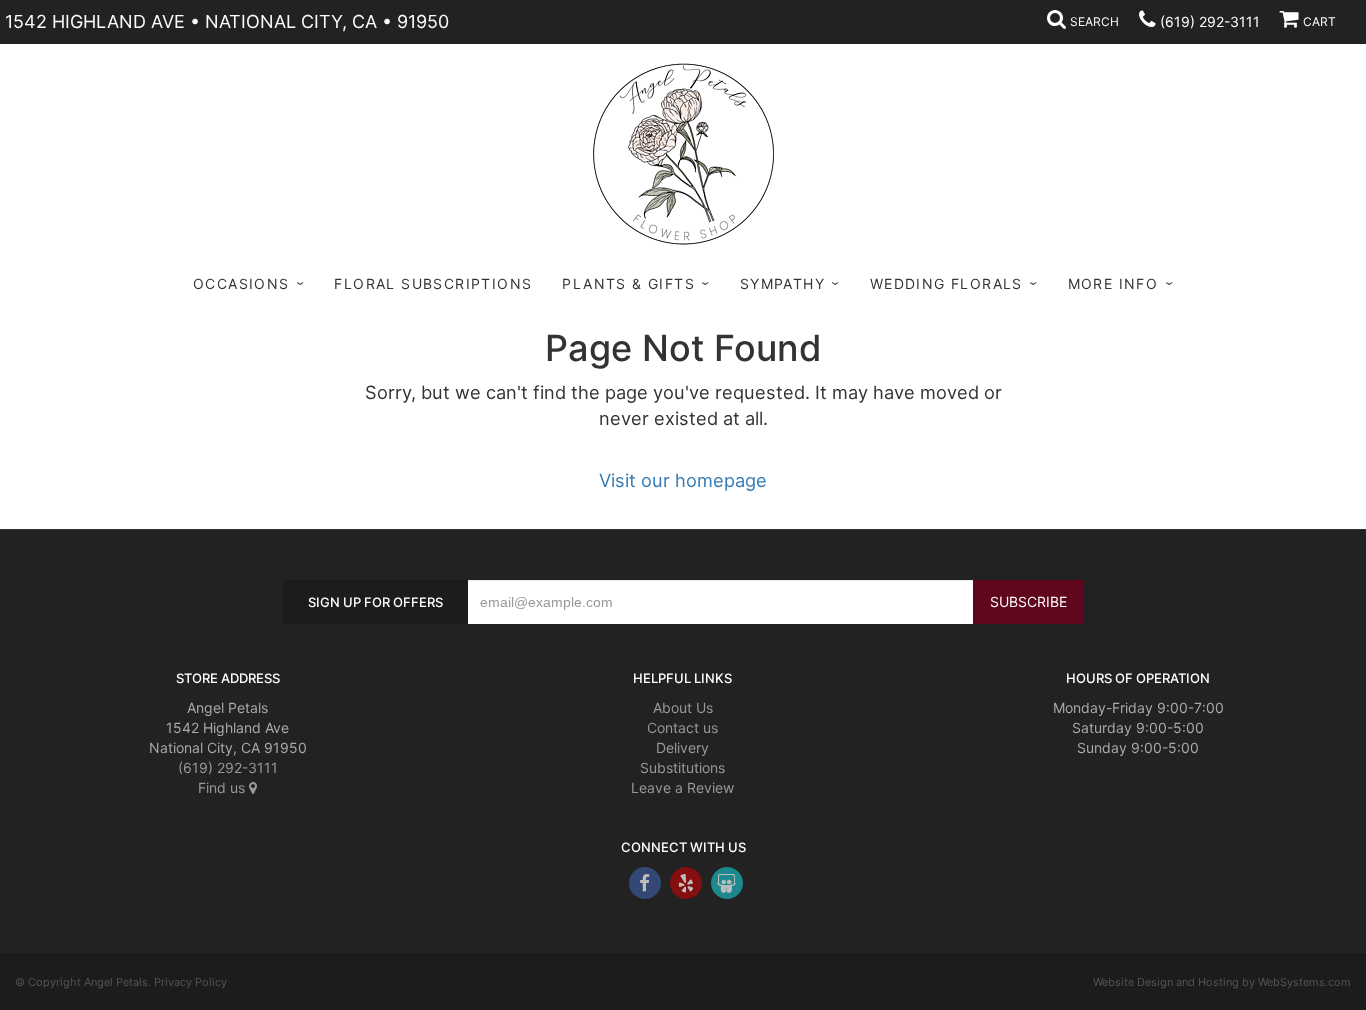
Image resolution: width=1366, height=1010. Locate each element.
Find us (223, 787)
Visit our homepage (683, 480)
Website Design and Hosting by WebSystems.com (1222, 982)
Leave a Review (682, 787)
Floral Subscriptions (433, 283)
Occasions (241, 283)
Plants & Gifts (628, 283)
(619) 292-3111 (1210, 21)
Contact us (682, 727)
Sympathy (782, 283)
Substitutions (682, 767)
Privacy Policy (190, 982)
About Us (683, 707)
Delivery (682, 747)
